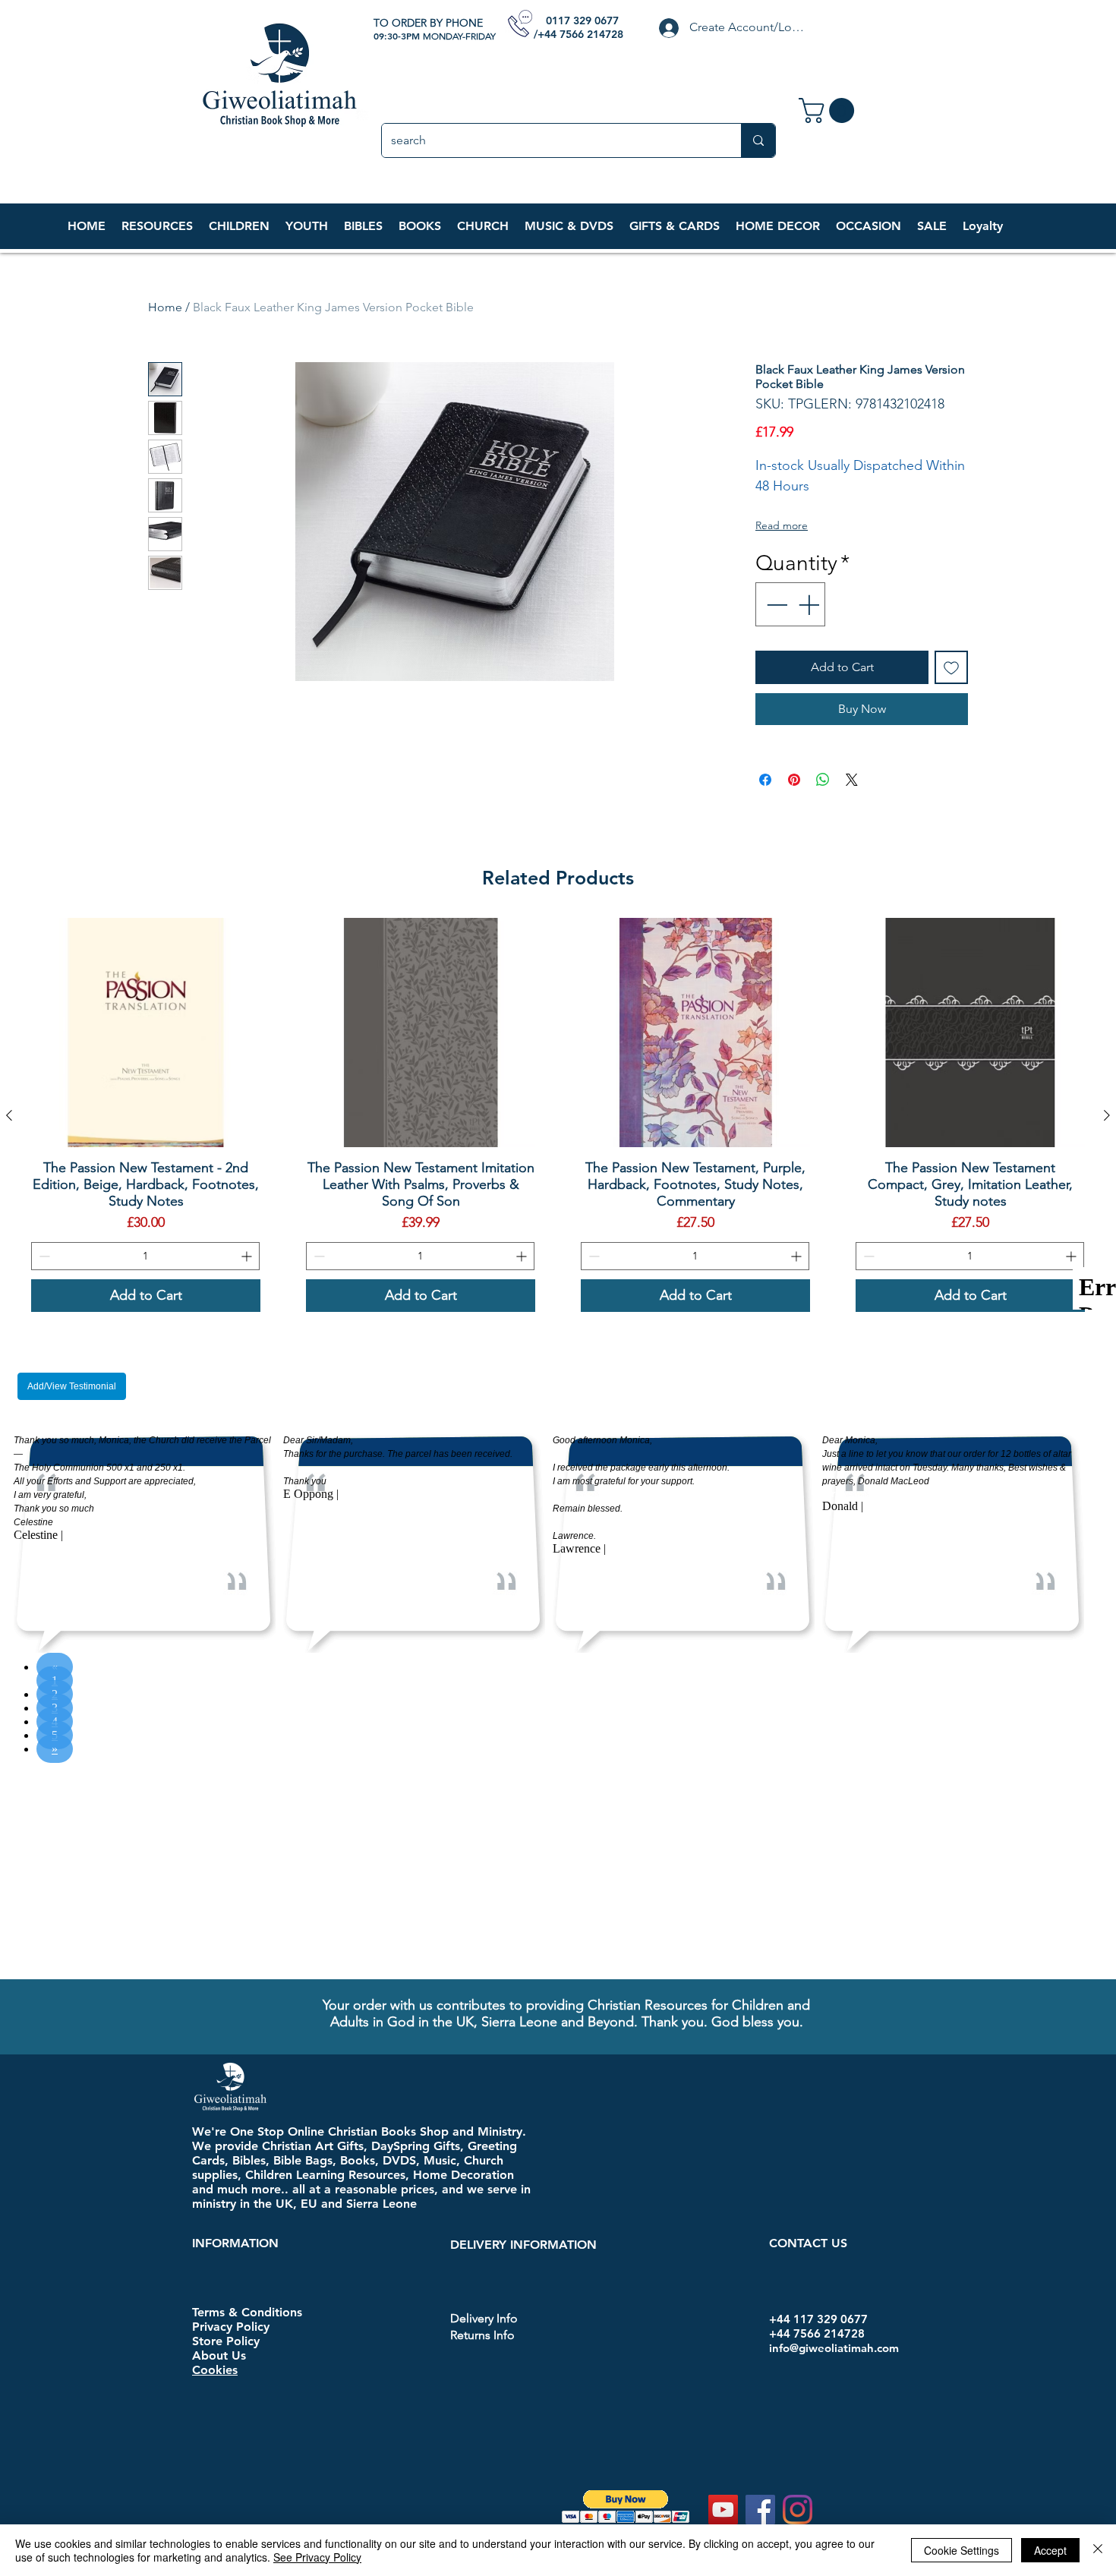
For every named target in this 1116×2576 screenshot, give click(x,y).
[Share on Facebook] (765, 780)
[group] (558, 1115)
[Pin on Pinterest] (794, 780)
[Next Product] (1107, 1115)
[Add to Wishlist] (951, 667)
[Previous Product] (9, 1115)
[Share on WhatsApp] (823, 780)
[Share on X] (852, 780)
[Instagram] (798, 2297)
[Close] (1098, 2550)
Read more (782, 525)
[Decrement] (775, 604)
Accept (1050, 2550)
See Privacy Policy (317, 2557)
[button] (239, 226)
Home (165, 307)
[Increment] (810, 604)
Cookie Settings (962, 2550)
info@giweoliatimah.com (834, 2135)
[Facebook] (760, 2297)
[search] (758, 140)
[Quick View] (146, 1033)
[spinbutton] (145, 1256)
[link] (829, 110)
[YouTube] (723, 2297)
